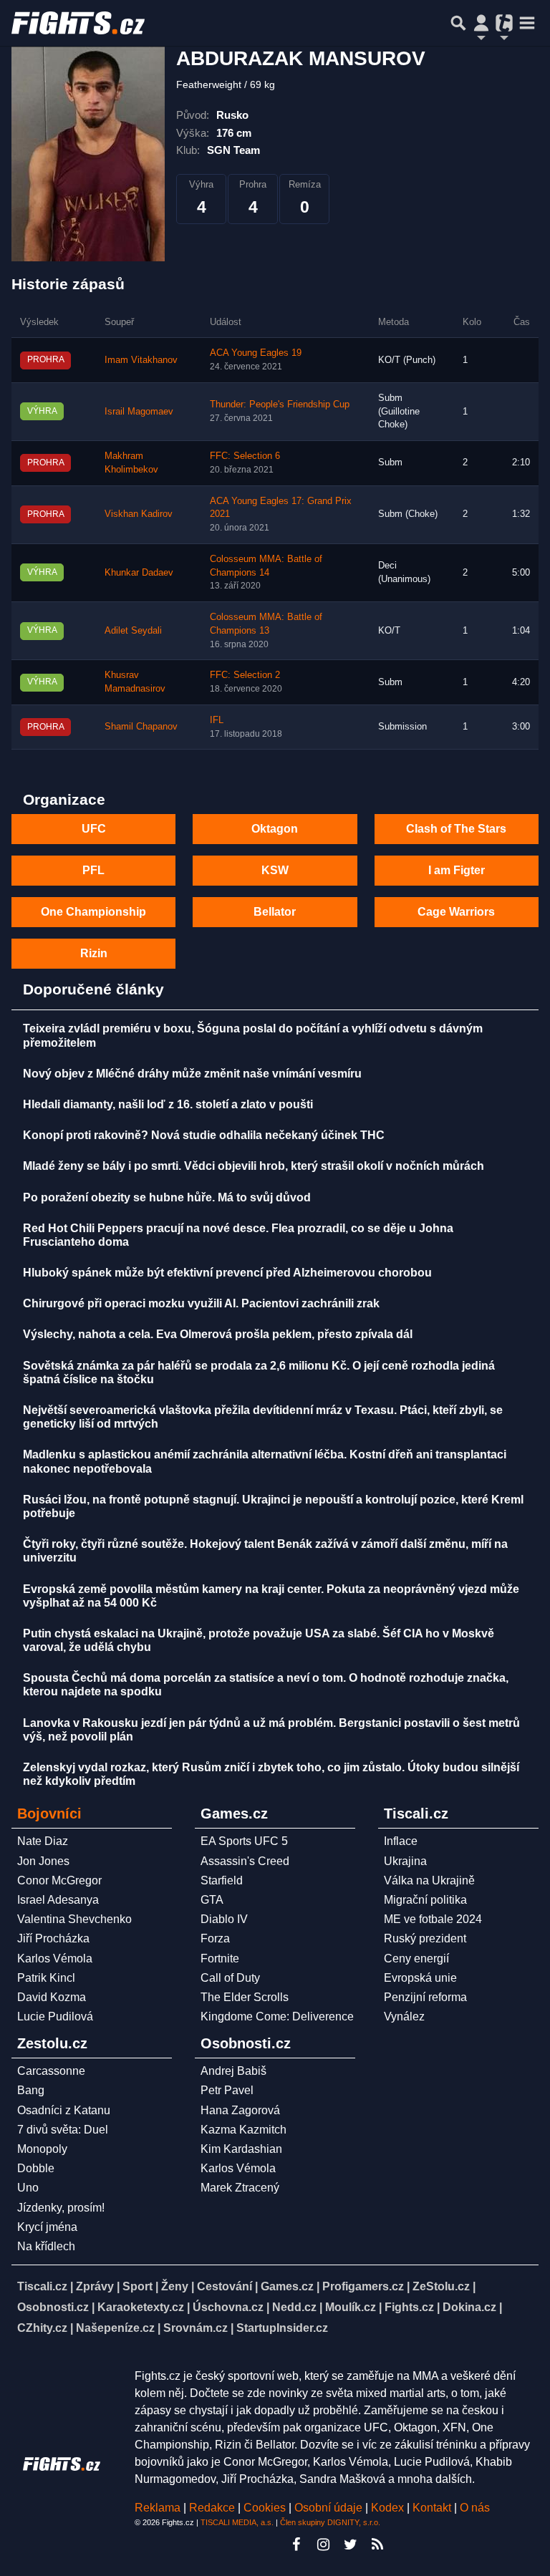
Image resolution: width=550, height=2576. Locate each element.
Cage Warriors (456, 912)
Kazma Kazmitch (243, 2130)
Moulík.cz (351, 2307)
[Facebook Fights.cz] (296, 2544)
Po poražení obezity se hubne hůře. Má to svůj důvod (167, 1197)
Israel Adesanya (58, 1900)
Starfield (222, 1880)
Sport (137, 2286)
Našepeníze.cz (115, 2328)
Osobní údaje (328, 2508)
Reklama (158, 2508)
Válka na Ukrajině (429, 1880)
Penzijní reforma (425, 1997)
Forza (215, 1938)
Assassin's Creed (245, 1861)
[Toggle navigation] (527, 23)
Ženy (175, 2286)
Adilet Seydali (133, 631)
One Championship (93, 912)
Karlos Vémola (55, 1958)
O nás (475, 2508)
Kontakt (433, 2508)
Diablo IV (224, 1919)
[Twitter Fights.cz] (350, 2544)
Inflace (401, 1841)
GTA (212, 1900)
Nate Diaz (43, 1841)
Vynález (404, 2016)
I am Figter (457, 870)
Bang (31, 2090)
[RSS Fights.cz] (377, 2544)
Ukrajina (405, 1861)
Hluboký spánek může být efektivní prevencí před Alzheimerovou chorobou (227, 1273)
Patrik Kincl (46, 1978)
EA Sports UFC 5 (244, 1841)
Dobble (36, 2168)
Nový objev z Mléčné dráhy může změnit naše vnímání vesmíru (192, 1074)
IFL (217, 720)
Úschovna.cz (228, 2307)
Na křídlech (46, 2246)
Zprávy (95, 2286)
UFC (94, 829)
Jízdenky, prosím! (61, 2208)
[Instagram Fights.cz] (323, 2544)
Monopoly (42, 2149)
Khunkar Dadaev (139, 573)
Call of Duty (230, 1978)
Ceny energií (416, 1958)
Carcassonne (51, 2071)
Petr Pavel (227, 2090)
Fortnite (220, 1958)
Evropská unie (420, 1978)
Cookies (265, 2508)
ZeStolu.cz (441, 2286)
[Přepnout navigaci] (481, 23)
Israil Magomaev (139, 412)
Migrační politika (425, 1900)
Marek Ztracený (240, 2188)
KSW (275, 870)
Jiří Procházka (53, 1938)
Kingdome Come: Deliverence (277, 2016)
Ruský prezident (425, 1938)
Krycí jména (47, 2227)
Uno (28, 2188)
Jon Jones (43, 1861)
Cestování (225, 2286)
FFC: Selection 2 (245, 675)
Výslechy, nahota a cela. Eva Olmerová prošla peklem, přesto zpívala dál (218, 1334)
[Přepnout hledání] (458, 23)
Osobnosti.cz (53, 2307)
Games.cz (287, 2286)
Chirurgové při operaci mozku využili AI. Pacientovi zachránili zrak (201, 1303)
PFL (93, 870)
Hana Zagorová (240, 2110)
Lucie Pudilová (55, 2016)
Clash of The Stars (456, 829)
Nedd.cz (294, 2307)
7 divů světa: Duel (63, 2130)
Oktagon (275, 829)
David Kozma (52, 1997)
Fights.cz (409, 2307)
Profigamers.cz (363, 2286)
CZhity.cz (42, 2328)
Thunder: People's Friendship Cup (280, 405)
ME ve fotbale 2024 (433, 1919)
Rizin (94, 953)
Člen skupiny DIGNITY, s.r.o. (330, 2522)
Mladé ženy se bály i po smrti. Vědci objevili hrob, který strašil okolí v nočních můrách (254, 1166)
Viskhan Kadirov (139, 514)
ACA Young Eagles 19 (256, 353)
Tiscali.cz (42, 2286)
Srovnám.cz (196, 2328)
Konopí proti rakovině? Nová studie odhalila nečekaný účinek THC (204, 1135)
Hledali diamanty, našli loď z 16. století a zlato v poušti (168, 1104)
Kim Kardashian (241, 2149)
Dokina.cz (469, 2307)
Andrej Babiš (233, 2071)
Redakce (212, 2508)
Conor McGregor (59, 1880)
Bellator (275, 912)
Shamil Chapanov (141, 727)
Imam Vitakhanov (141, 360)
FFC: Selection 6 (245, 456)
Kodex (389, 2508)
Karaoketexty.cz (141, 2307)
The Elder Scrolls (245, 1997)
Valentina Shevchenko (74, 1919)
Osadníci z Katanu (64, 2110)
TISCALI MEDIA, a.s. (237, 2522)
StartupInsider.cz (282, 2328)
